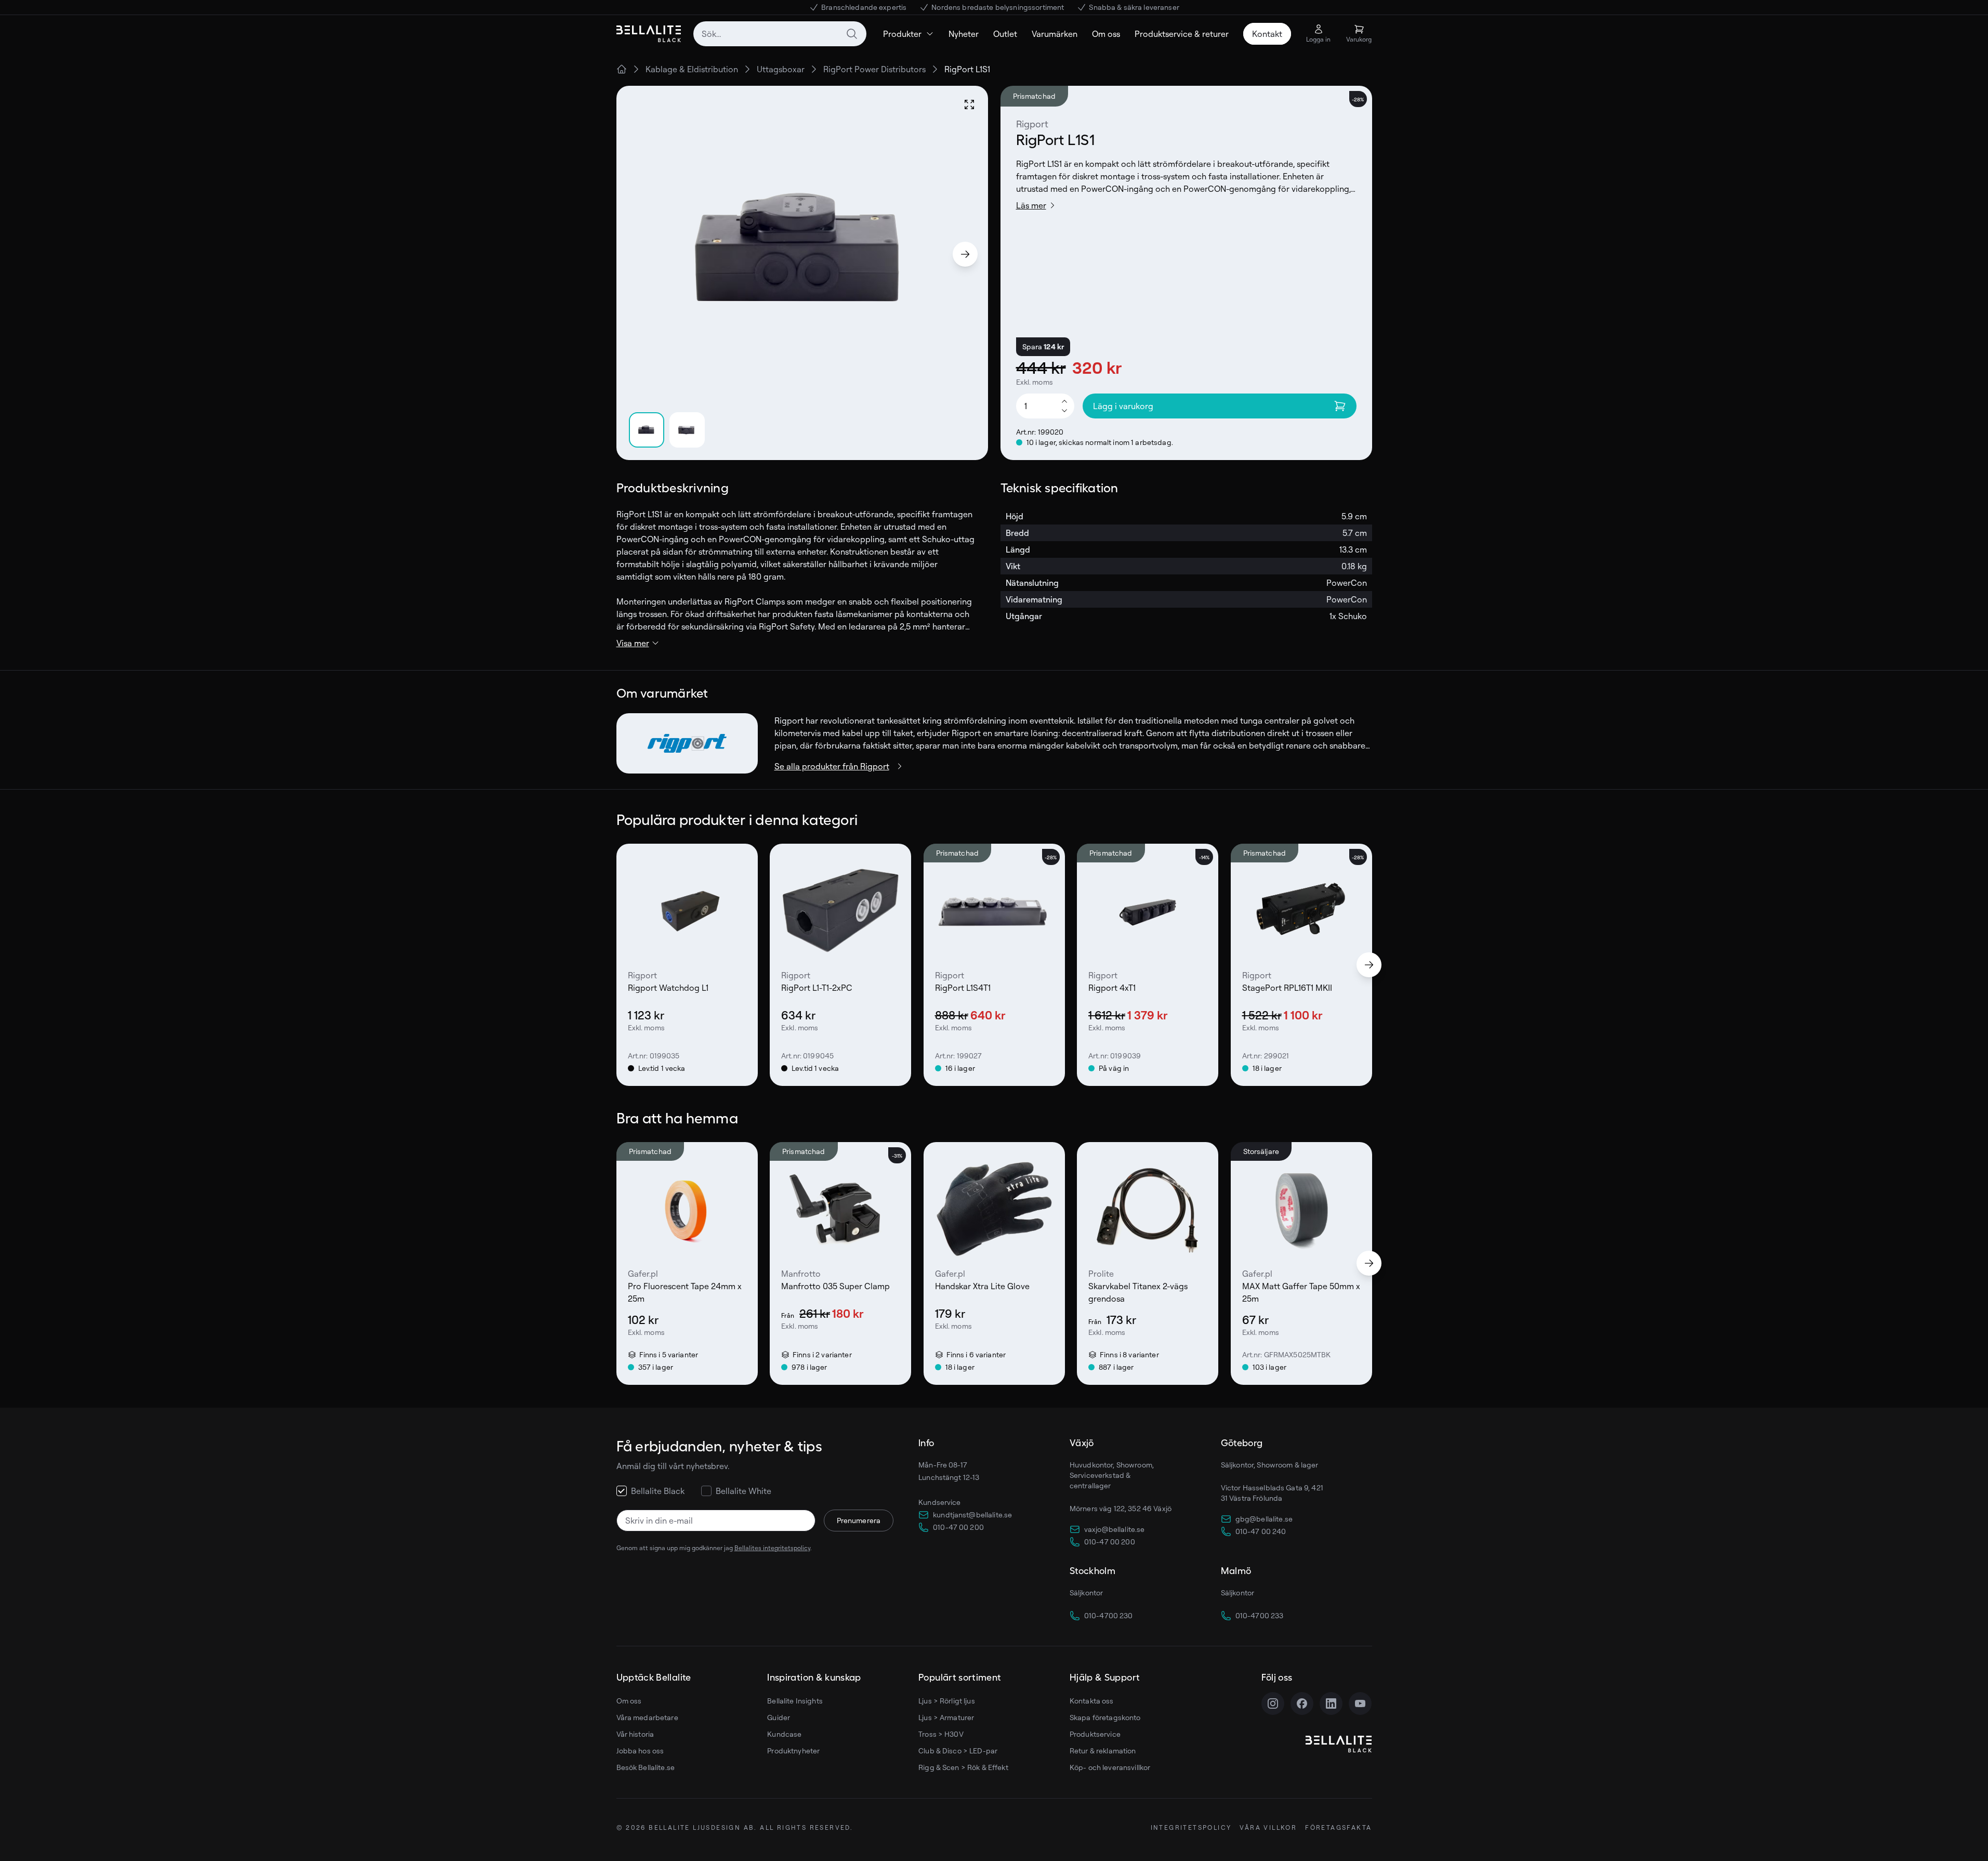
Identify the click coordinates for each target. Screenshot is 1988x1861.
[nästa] (1369, 965)
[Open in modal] (969, 104)
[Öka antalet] (1064, 401)
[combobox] (780, 34)
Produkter (902, 34)
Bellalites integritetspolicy (772, 1548)
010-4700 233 (1260, 1615)
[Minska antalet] (1064, 411)
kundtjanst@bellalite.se (972, 1515)
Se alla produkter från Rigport (832, 766)
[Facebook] (1302, 1703)
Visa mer (633, 643)
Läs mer (1031, 205)
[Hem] (622, 69)
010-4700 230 (1109, 1615)
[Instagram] (1273, 1703)
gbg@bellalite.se (1264, 1519)
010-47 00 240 (1261, 1531)
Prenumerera (859, 1520)
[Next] (965, 254)
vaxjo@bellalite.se (1115, 1529)
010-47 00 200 (958, 1527)
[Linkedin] (1331, 1703)
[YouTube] (1360, 1703)
